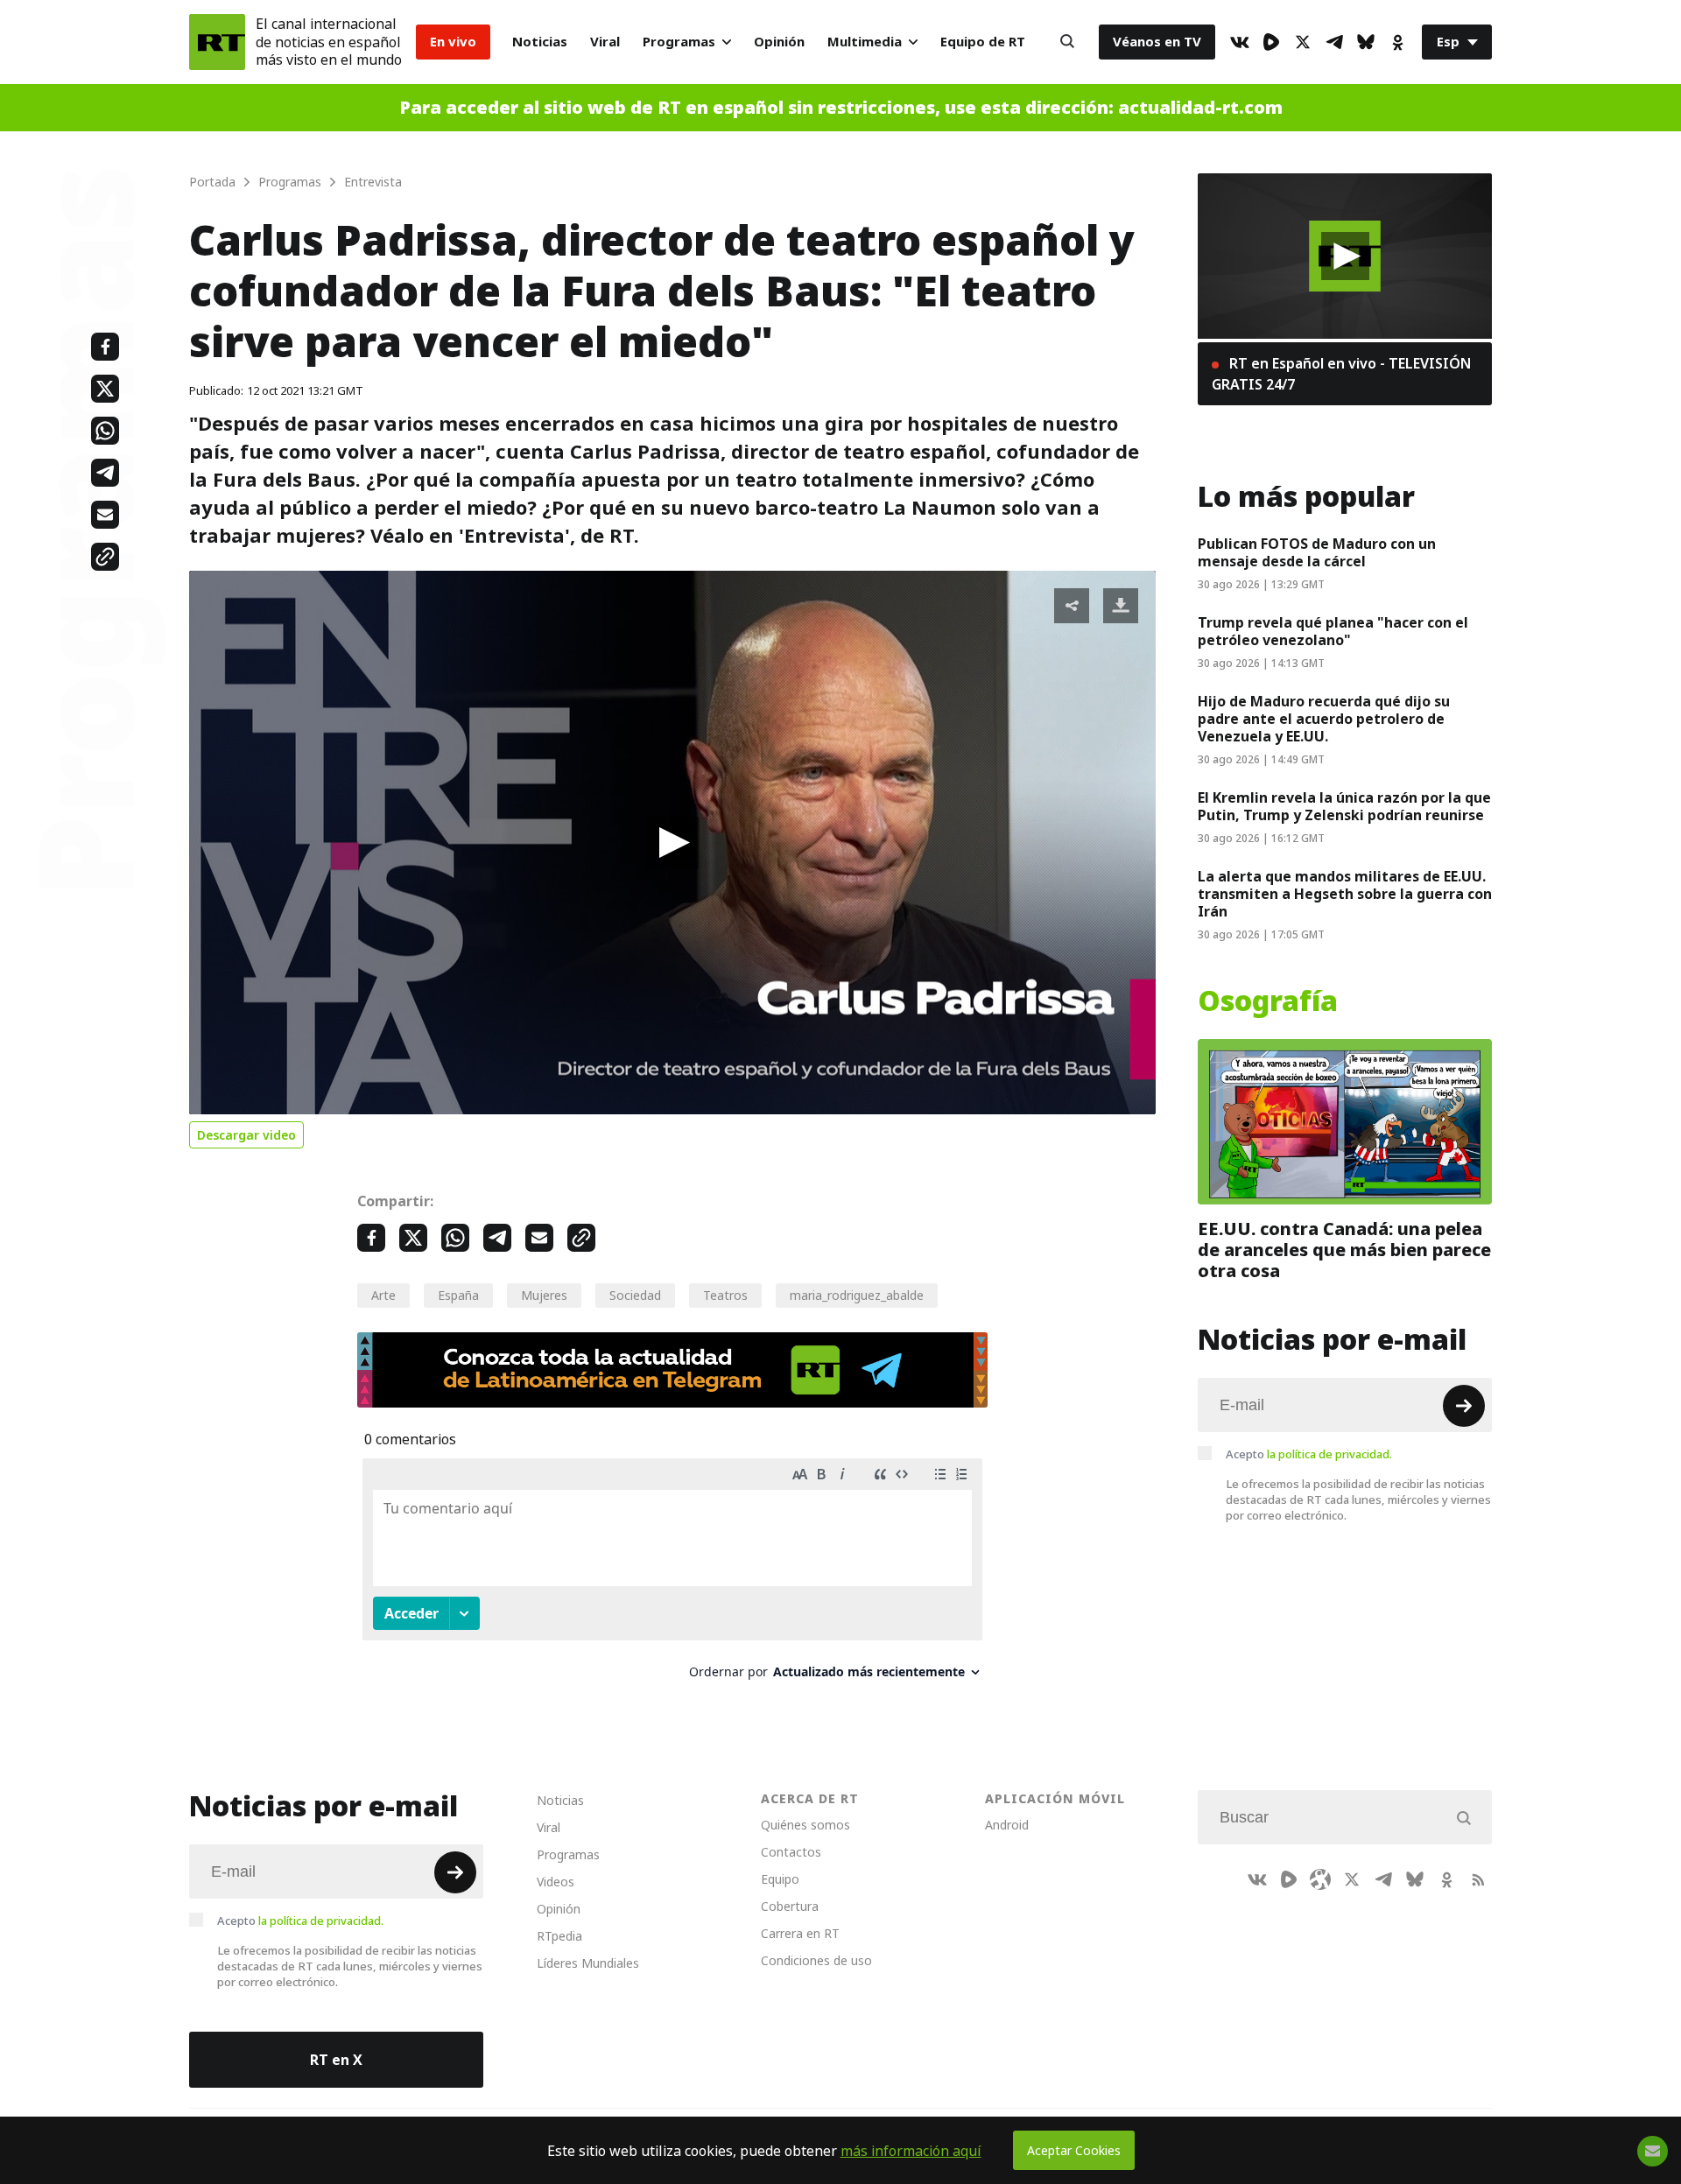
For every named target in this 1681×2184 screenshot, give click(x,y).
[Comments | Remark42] (672, 1575)
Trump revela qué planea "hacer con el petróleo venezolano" (1333, 631)
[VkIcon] (1240, 42)
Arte (383, 1295)
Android (1007, 1825)
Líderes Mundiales (588, 1963)
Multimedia (865, 42)
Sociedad (635, 1295)
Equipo (780, 1879)
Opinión (779, 42)
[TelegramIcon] (1334, 42)
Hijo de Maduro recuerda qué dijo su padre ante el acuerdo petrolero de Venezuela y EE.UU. (1324, 719)
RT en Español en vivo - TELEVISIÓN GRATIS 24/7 (1341, 374)
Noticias (540, 42)
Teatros (725, 1295)
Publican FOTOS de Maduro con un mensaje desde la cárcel (1317, 552)
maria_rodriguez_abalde (857, 1295)
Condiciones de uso (816, 1960)
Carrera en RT (800, 1933)
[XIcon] (1303, 42)
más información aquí (911, 2151)
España (458, 1295)
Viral (605, 42)
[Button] (1067, 42)
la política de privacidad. (1329, 1454)
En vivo (453, 42)
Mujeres (544, 1295)
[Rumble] (1271, 42)
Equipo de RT (983, 42)
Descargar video (246, 1135)
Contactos (791, 1852)
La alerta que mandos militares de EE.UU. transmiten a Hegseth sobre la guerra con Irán (1345, 894)
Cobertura (790, 1906)
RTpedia (559, 1936)
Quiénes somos (805, 1825)
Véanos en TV (1157, 42)
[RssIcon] (1478, 1879)
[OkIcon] (1397, 42)
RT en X (336, 2060)
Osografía (1268, 1001)
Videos (556, 1882)
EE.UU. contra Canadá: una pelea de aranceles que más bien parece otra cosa (1344, 1250)
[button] (672, 843)
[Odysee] (1320, 1879)
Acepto (1309, 1454)
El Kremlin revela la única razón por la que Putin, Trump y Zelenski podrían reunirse (1344, 806)
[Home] (217, 42)
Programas (679, 42)
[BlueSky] (1366, 42)
